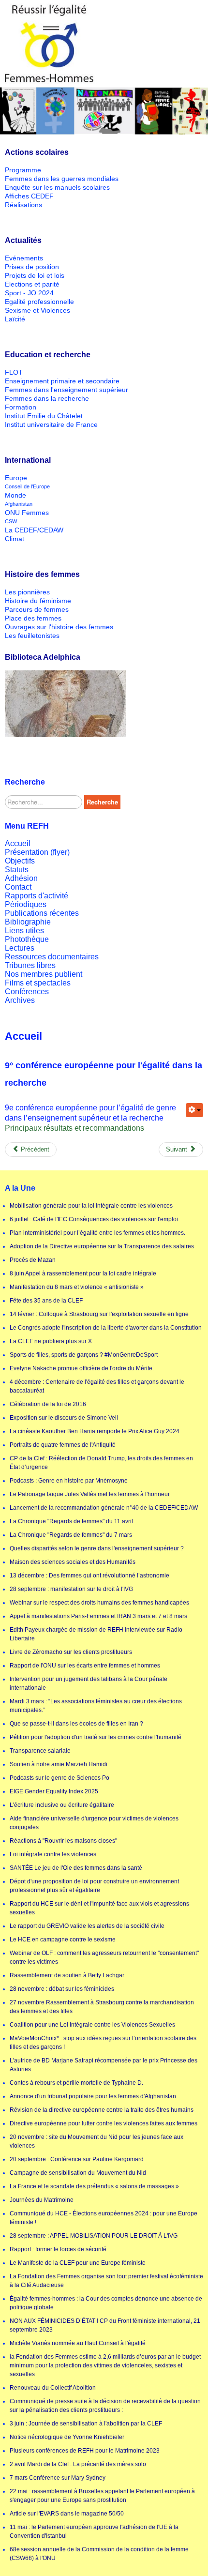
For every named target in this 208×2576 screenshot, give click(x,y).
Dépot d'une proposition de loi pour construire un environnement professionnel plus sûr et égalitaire (94, 1886)
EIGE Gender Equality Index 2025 (54, 1791)
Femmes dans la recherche (47, 398)
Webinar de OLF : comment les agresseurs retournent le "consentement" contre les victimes (104, 1957)
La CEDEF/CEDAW (34, 530)
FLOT (14, 372)
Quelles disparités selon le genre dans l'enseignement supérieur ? (97, 1548)
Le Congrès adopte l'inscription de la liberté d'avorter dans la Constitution (106, 1328)
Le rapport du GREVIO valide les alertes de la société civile (87, 1926)
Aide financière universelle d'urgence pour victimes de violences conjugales (94, 1823)
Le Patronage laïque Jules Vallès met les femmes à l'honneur (90, 1494)
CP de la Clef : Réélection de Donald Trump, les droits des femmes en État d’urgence (101, 1463)
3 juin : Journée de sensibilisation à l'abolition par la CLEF (86, 2424)
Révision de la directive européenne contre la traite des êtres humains (102, 2110)
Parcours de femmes (37, 609)
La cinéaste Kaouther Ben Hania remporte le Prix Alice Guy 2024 (95, 1431)
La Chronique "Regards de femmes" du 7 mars (71, 1535)
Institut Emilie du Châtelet (44, 416)
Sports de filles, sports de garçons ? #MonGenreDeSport (84, 1355)
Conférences (27, 992)
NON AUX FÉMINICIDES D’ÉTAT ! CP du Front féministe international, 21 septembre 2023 (105, 2325)
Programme (23, 170)
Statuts (17, 870)
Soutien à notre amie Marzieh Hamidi (59, 1764)
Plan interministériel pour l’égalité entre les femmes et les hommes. (97, 1233)
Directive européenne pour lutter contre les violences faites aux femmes (104, 2123)
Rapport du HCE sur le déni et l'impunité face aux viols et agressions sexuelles (99, 1908)
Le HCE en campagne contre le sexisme (63, 1940)
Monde (15, 495)
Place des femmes (33, 618)
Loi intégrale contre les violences (53, 1854)
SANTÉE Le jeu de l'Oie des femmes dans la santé (76, 1868)
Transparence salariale (40, 1751)
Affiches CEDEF (29, 196)
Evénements (24, 258)
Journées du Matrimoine (42, 2200)
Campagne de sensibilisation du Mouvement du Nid (78, 2173)
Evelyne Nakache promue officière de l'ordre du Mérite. (82, 1368)
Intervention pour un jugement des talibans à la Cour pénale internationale (89, 1683)
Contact (18, 887)
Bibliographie (28, 922)
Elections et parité (32, 284)
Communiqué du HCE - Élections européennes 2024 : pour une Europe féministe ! (104, 2218)
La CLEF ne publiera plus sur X (51, 1341)
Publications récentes (42, 913)
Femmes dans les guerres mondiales (62, 179)
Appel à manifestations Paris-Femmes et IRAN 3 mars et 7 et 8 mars (98, 1616)
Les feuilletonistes (32, 636)
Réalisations (23, 205)
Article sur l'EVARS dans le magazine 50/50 (67, 2514)
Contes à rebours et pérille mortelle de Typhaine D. (76, 2083)
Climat (15, 539)
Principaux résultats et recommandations (74, 1128)
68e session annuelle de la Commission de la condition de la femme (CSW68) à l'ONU (99, 2554)
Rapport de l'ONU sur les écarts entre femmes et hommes (85, 1666)
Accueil (18, 843)
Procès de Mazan (33, 1260)
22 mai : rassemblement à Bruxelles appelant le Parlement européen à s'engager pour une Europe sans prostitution (102, 2496)
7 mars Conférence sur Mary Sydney (58, 2478)
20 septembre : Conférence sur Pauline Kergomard (77, 2159)
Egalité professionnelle (39, 302)
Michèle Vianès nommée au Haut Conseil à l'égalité (78, 2343)
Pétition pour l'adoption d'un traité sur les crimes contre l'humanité (96, 1737)
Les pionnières (27, 592)
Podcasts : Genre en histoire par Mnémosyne (69, 1481)
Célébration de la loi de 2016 (48, 1404)
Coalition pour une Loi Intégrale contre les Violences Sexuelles (92, 2025)
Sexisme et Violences (37, 310)
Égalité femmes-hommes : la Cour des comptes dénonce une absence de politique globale (106, 2303)
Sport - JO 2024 (29, 293)
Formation (21, 407)
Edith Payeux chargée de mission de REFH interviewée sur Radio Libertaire (96, 1634)
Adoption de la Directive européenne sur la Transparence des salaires (102, 1246)
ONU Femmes (27, 513)
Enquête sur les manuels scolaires (57, 187)
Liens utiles (24, 931)
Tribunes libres (30, 965)
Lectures (20, 948)
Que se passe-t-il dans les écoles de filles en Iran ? (76, 1724)
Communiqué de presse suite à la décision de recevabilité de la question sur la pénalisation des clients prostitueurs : (105, 2406)
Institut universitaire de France (51, 424)
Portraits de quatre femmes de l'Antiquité (63, 1445)
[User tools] (194, 1110)
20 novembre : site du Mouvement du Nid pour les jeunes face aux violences (97, 2141)
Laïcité (15, 319)
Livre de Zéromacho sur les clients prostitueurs (71, 1652)
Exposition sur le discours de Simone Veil (64, 1418)
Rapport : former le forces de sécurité (58, 2249)
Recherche (102, 802)
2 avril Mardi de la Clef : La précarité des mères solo (78, 2464)
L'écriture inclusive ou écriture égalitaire (62, 1805)
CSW (11, 521)
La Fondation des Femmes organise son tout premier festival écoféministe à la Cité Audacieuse (106, 2281)
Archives (20, 1000)
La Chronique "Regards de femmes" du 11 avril (71, 1521)
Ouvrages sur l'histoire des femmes (59, 627)
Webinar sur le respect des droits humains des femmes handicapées (99, 1603)
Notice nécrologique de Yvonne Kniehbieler (67, 2437)
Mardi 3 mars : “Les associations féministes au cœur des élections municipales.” (96, 1706)
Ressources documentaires (52, 957)
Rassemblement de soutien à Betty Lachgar (67, 1975)
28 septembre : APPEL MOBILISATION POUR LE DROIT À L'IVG (94, 2236)
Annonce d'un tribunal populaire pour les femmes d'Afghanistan (93, 2096)
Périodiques (26, 904)
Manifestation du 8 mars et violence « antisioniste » (77, 1287)
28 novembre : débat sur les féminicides (62, 1989)
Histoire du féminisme (38, 601)
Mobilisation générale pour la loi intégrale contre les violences (91, 1206)
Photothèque (27, 939)
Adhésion (21, 878)
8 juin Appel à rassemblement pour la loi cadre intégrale (83, 1273)
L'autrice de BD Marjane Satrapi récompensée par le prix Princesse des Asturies (104, 2065)
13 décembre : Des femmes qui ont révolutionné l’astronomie (89, 1576)
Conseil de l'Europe (27, 486)
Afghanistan (19, 504)
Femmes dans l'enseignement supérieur (67, 390)
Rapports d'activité (37, 896)
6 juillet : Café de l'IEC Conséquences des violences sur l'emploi (94, 1219)
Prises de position (32, 267)
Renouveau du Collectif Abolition (53, 2388)
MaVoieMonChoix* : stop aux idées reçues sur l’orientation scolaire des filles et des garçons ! (103, 2043)
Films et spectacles (38, 983)
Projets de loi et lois (35, 275)
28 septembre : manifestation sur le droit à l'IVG (71, 1589)
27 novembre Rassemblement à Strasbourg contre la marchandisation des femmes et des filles (102, 2007)
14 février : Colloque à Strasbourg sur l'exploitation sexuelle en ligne (99, 1314)
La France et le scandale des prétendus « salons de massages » (94, 2186)
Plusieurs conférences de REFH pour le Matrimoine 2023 (85, 2451)
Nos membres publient (44, 974)
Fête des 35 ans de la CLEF (46, 1301)
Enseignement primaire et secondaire (62, 381)
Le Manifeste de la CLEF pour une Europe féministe (78, 2263)
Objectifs (20, 861)
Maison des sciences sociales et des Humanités (73, 1562)
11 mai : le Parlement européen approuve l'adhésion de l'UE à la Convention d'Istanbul (94, 2531)
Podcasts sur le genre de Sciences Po (59, 1778)
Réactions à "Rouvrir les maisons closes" (63, 1841)
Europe (16, 478)
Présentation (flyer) (37, 852)
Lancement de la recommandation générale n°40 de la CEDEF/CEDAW (104, 1508)
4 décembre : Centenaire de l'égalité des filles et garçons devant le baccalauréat (97, 1386)
